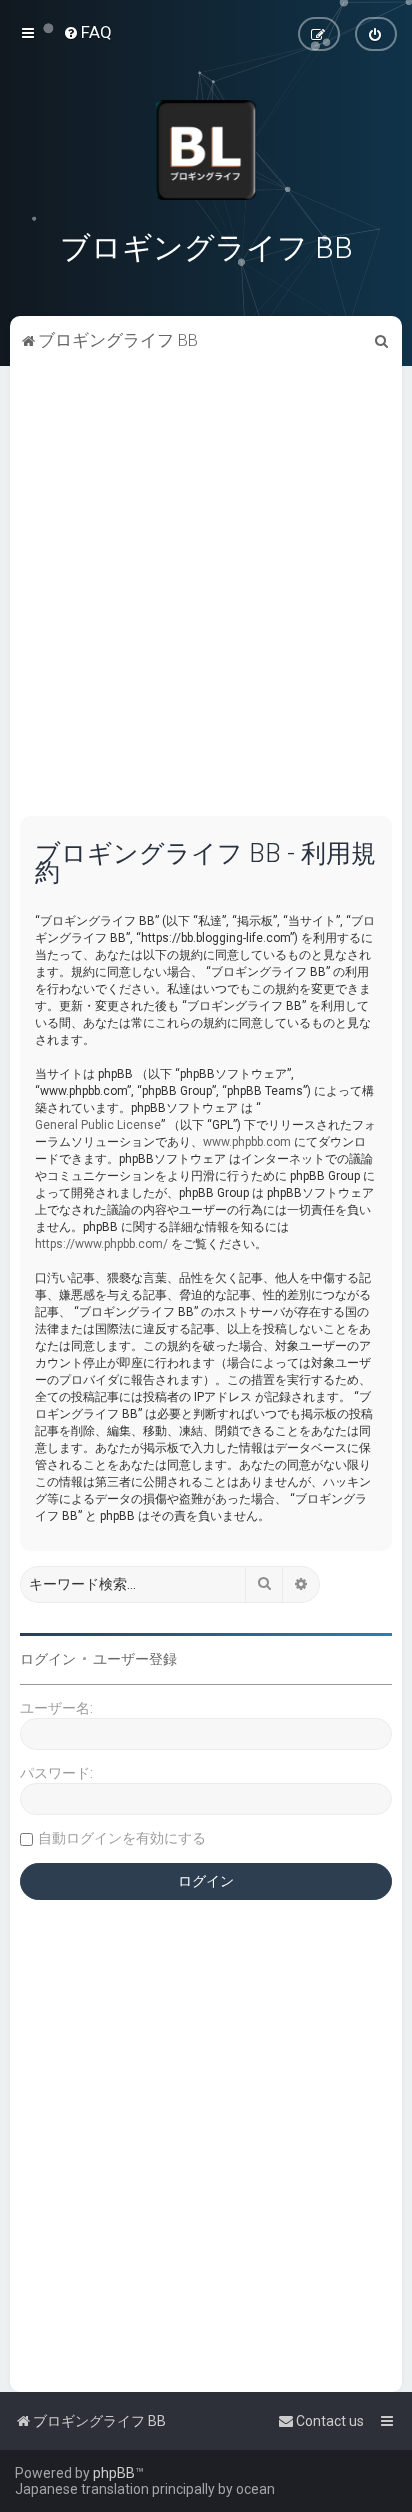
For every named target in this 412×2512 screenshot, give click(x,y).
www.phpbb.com (247, 1142)
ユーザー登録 (135, 1659)
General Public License (98, 1125)
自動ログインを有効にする (122, 1838)
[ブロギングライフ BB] (206, 150)
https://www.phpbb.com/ (101, 1244)
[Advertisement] (206, 600)
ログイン (48, 1659)
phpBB (114, 2473)
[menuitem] (87, 32)
